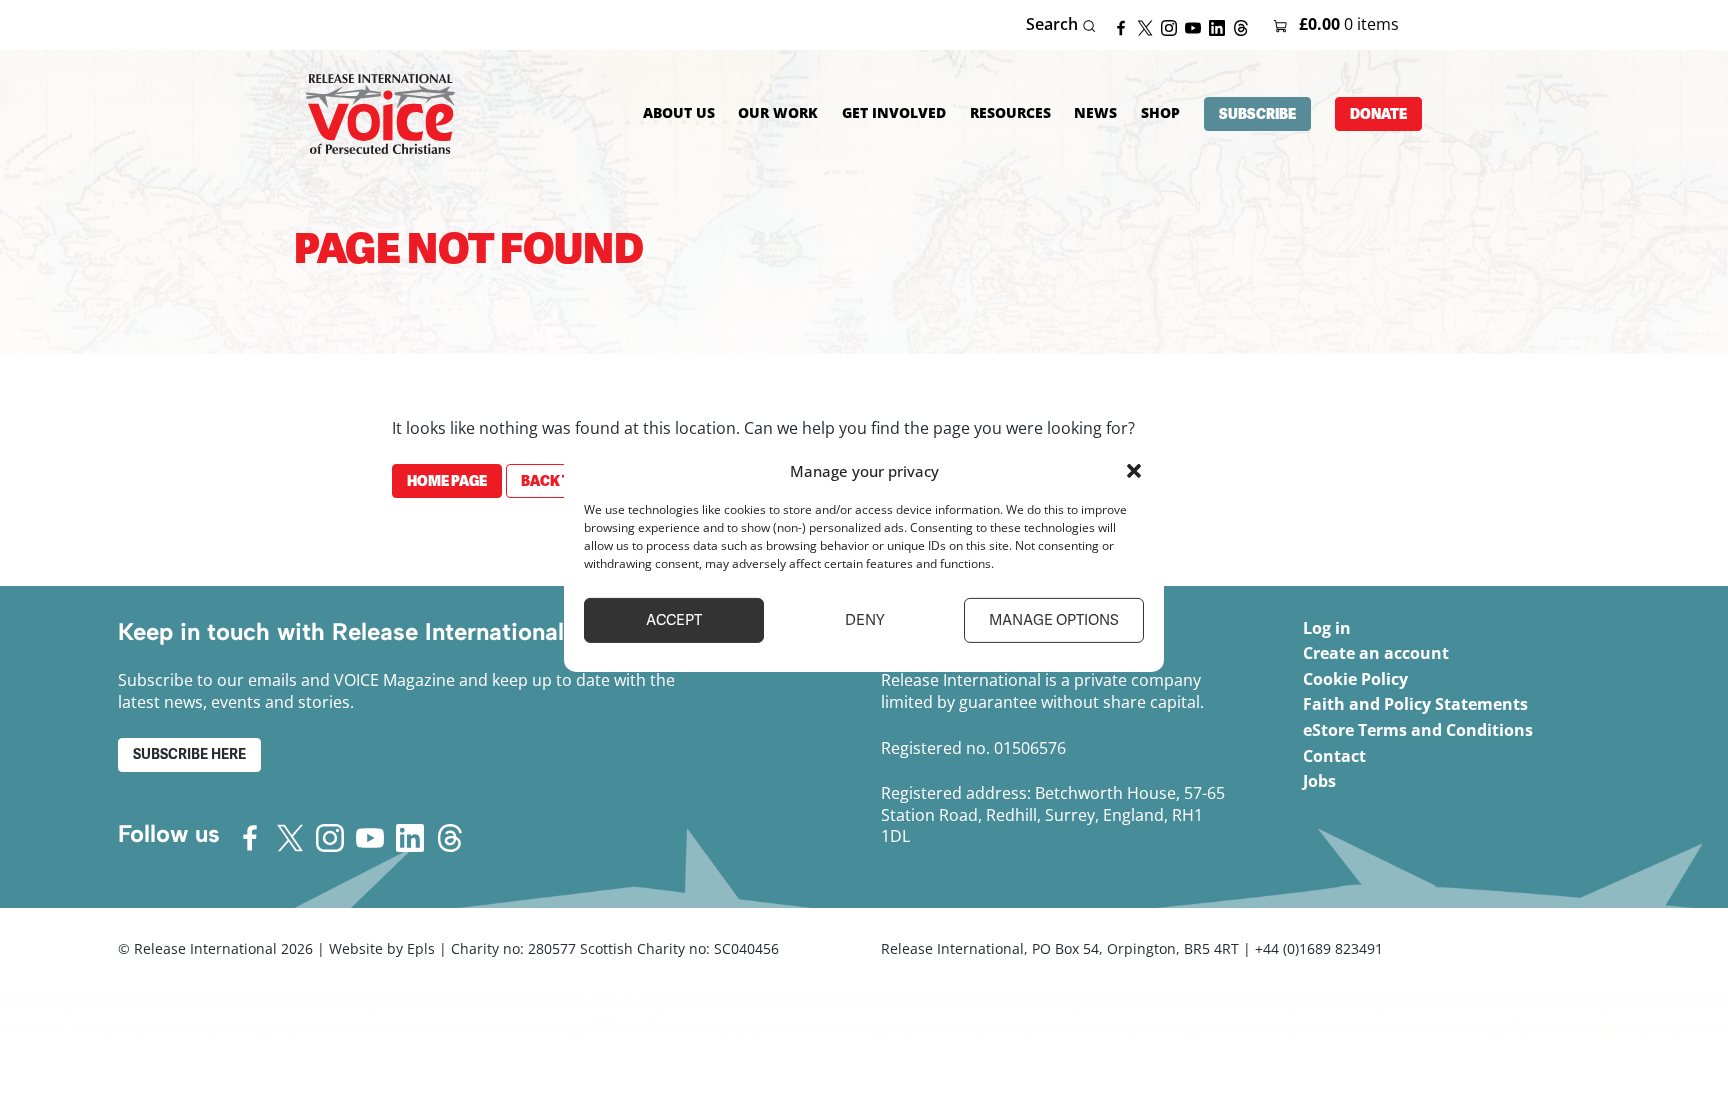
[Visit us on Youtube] (1197, 26)
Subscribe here (189, 754)
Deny (864, 620)
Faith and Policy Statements (1415, 704)
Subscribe (1257, 114)
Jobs (1319, 781)
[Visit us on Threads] (1245, 26)
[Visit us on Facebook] (1125, 26)
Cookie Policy (1355, 679)
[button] (1134, 471)
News (1095, 112)
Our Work (778, 112)
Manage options (1054, 620)
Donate (1378, 114)
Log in (1327, 628)
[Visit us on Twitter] (1149, 26)
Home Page (447, 481)
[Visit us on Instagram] (1173, 26)
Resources (1010, 112)
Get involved (894, 112)
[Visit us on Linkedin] (1221, 26)
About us (679, 112)
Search (1054, 24)
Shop (1160, 112)
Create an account (1376, 653)
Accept (674, 620)
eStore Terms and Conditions (1418, 730)
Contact (1334, 756)
